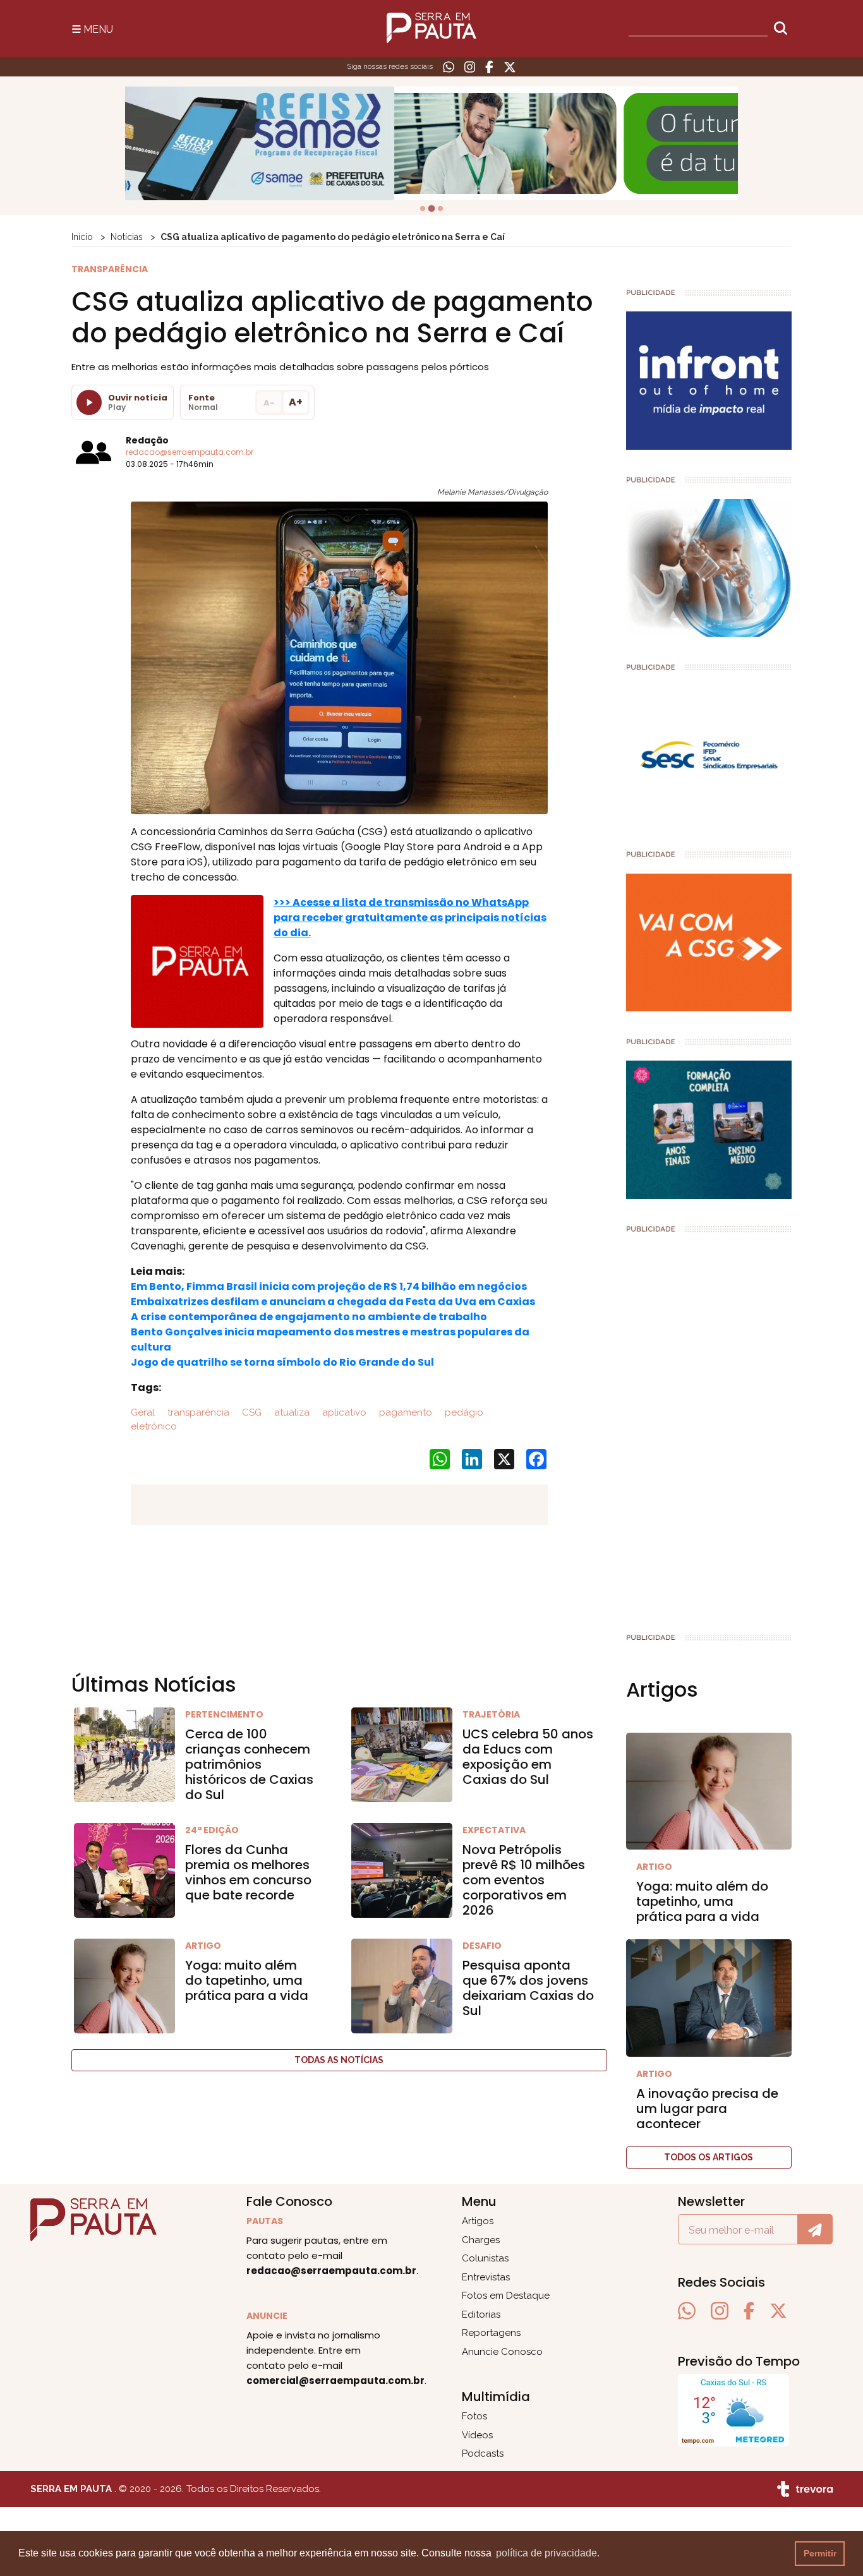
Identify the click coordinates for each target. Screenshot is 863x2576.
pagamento (404, 1412)
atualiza (291, 1412)
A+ (296, 402)
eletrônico (154, 1426)
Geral (143, 1412)
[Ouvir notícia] (89, 402)
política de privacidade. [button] (548, 2553)
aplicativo (343, 1412)
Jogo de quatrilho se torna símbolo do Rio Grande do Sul (282, 1362)
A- (269, 403)
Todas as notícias (339, 2060)
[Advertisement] (709, 1428)
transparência (197, 1412)
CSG (250, 1412)
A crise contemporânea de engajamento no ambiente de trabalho (309, 1317)
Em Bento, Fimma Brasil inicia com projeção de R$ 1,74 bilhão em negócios (329, 1286)
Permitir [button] (820, 2553)
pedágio (463, 1412)
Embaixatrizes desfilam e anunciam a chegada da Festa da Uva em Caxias (333, 1302)
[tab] (423, 208)
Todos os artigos (709, 2157)
